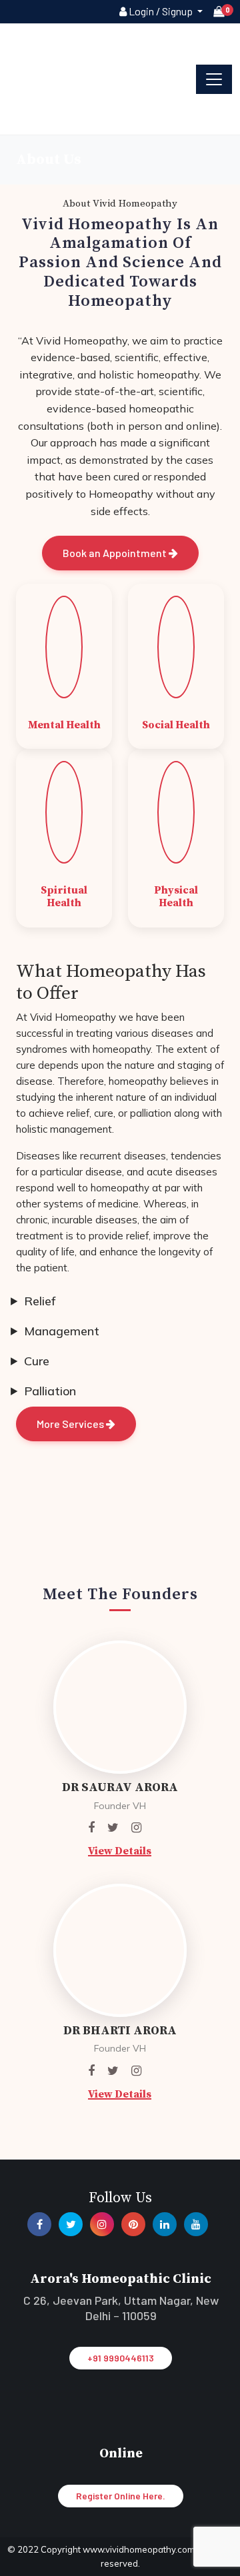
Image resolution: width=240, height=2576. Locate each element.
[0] (219, 12)
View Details (120, 1851)
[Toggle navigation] (214, 79)
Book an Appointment (116, 553)
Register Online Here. (121, 2496)
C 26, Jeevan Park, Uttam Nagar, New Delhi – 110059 (121, 2308)
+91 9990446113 (121, 2358)
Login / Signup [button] (161, 11)
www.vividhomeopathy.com (140, 2549)
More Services (71, 1424)
